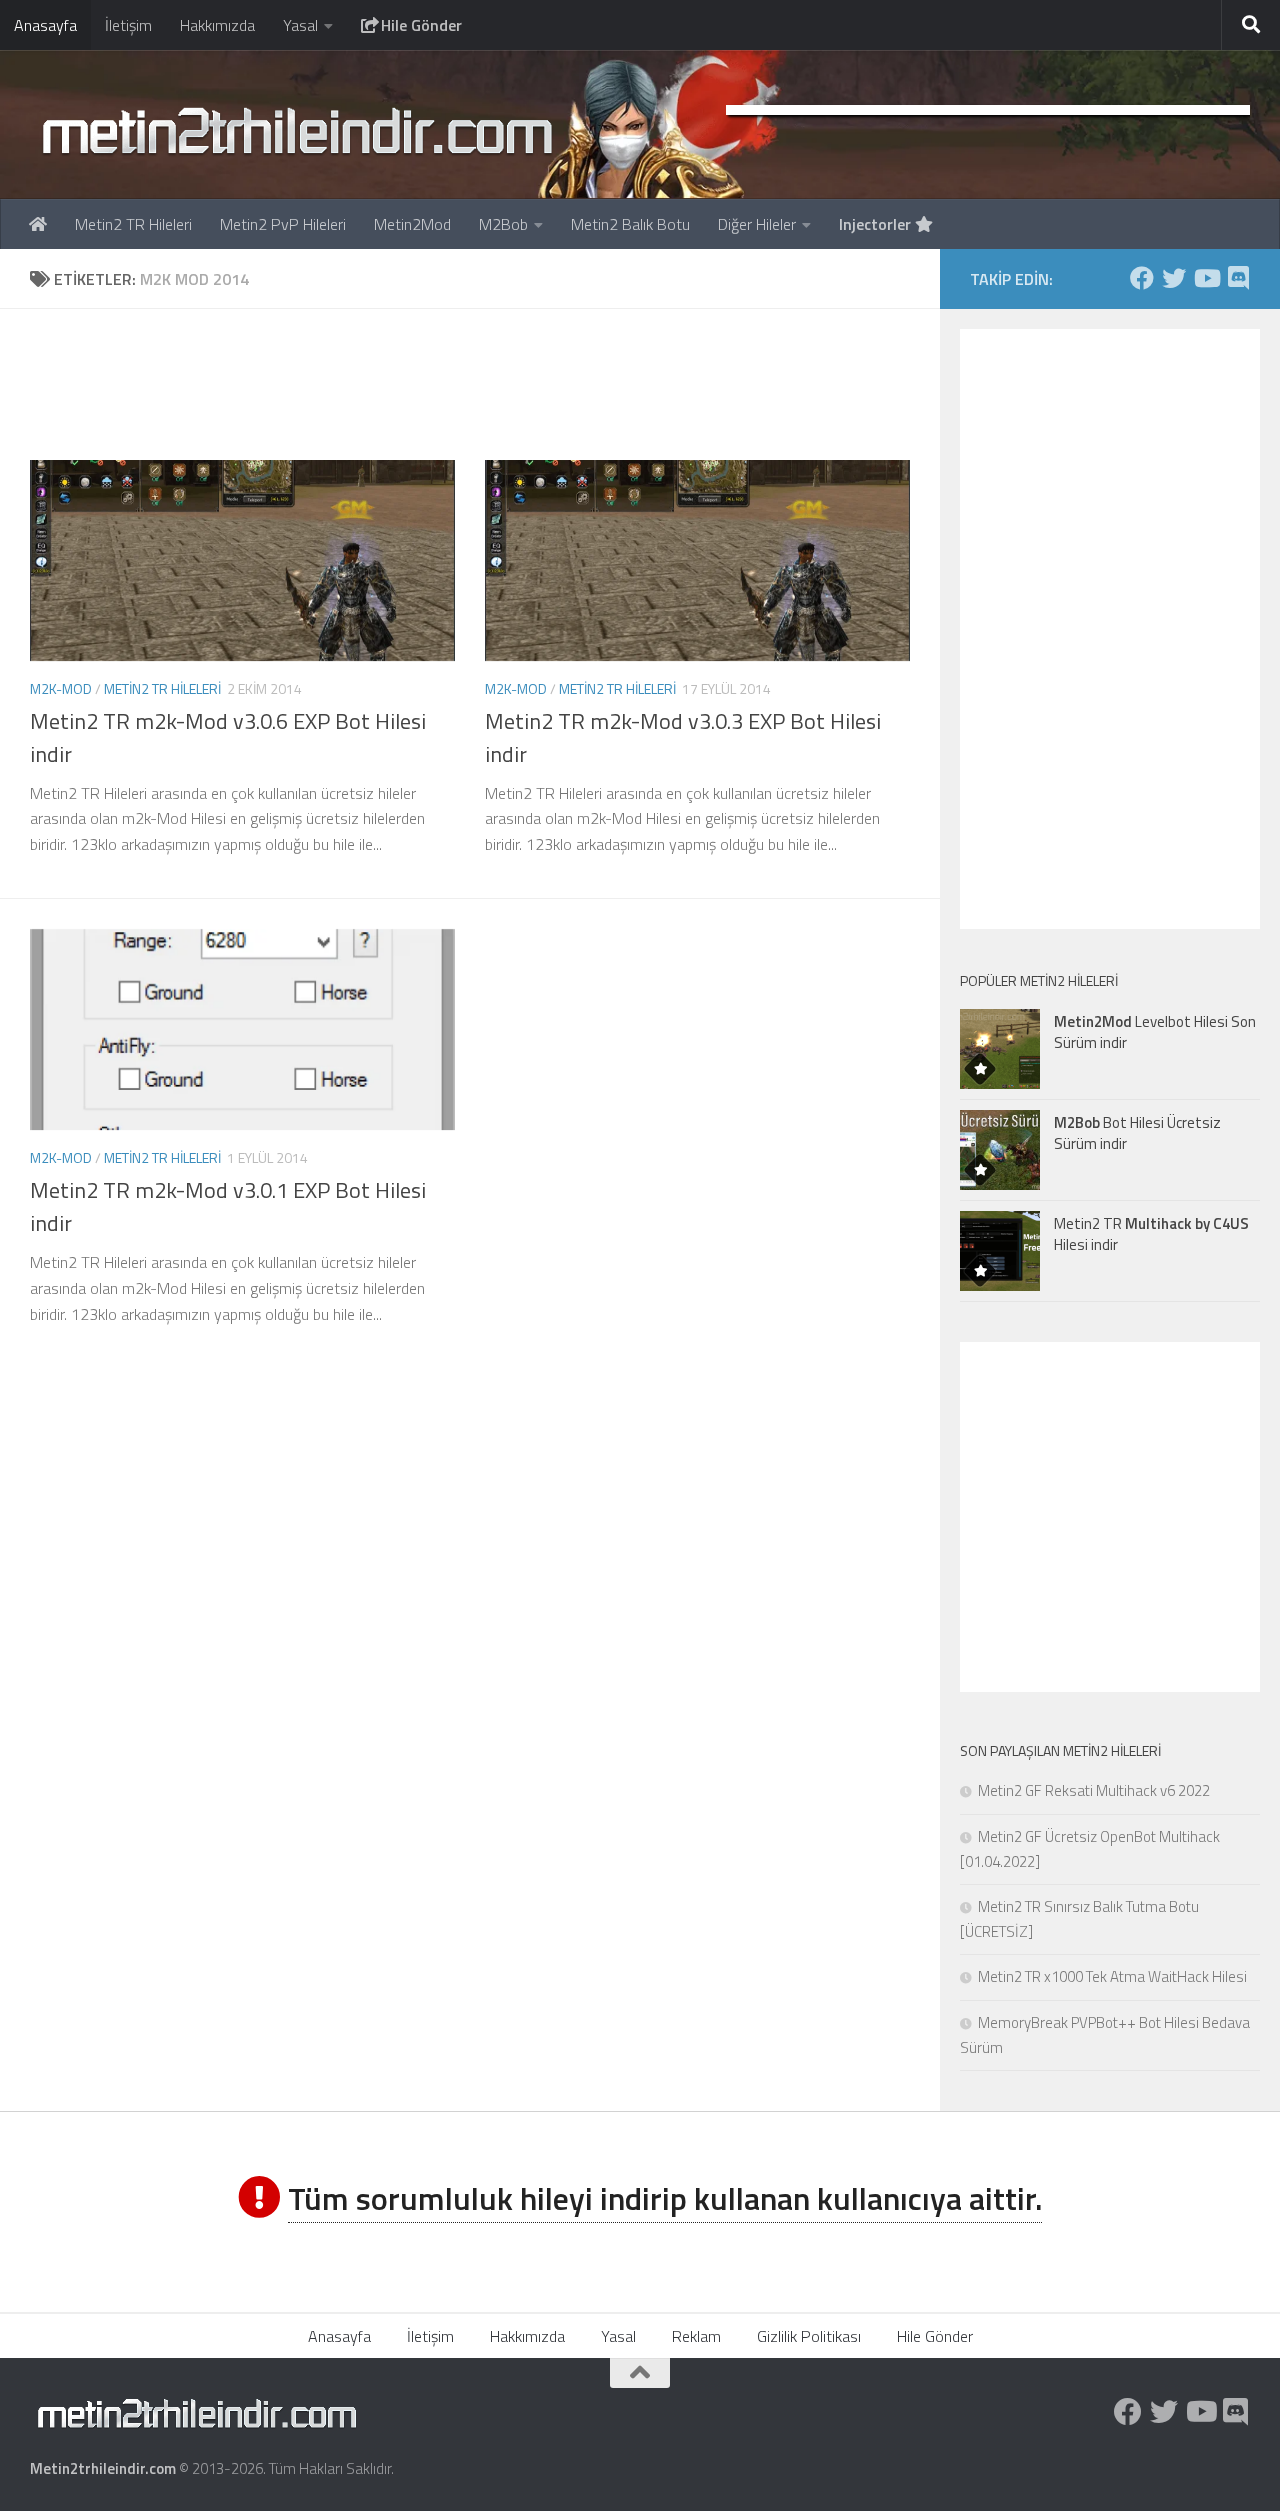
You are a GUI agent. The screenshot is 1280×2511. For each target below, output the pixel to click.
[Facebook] (1142, 278)
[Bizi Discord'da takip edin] (1238, 278)
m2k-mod (61, 688)
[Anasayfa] (38, 224)
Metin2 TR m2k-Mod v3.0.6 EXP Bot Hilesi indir (228, 737)
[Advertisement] (485, 384)
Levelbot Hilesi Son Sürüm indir (1155, 1032)
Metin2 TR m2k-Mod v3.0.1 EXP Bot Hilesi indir (228, 1206)
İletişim (128, 25)
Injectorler (877, 224)
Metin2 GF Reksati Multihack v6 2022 (1094, 1790)
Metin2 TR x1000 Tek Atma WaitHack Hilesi (1112, 1976)
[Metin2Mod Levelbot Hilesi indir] (1000, 1049)
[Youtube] (1206, 278)
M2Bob (503, 224)
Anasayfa (45, 25)
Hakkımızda (217, 25)
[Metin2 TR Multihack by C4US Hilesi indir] (1000, 1251)
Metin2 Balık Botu (630, 224)
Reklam (696, 2336)
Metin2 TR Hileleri (133, 224)
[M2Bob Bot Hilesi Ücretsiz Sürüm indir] (1000, 1150)
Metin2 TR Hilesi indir (1151, 1234)
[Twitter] (1174, 278)
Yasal (300, 25)
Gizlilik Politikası (809, 2336)
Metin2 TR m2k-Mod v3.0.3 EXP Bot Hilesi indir (683, 737)
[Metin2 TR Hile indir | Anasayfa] (296, 130)
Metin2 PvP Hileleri (283, 224)
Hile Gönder (419, 25)
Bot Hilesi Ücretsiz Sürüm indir (1137, 1133)
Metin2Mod (412, 224)
